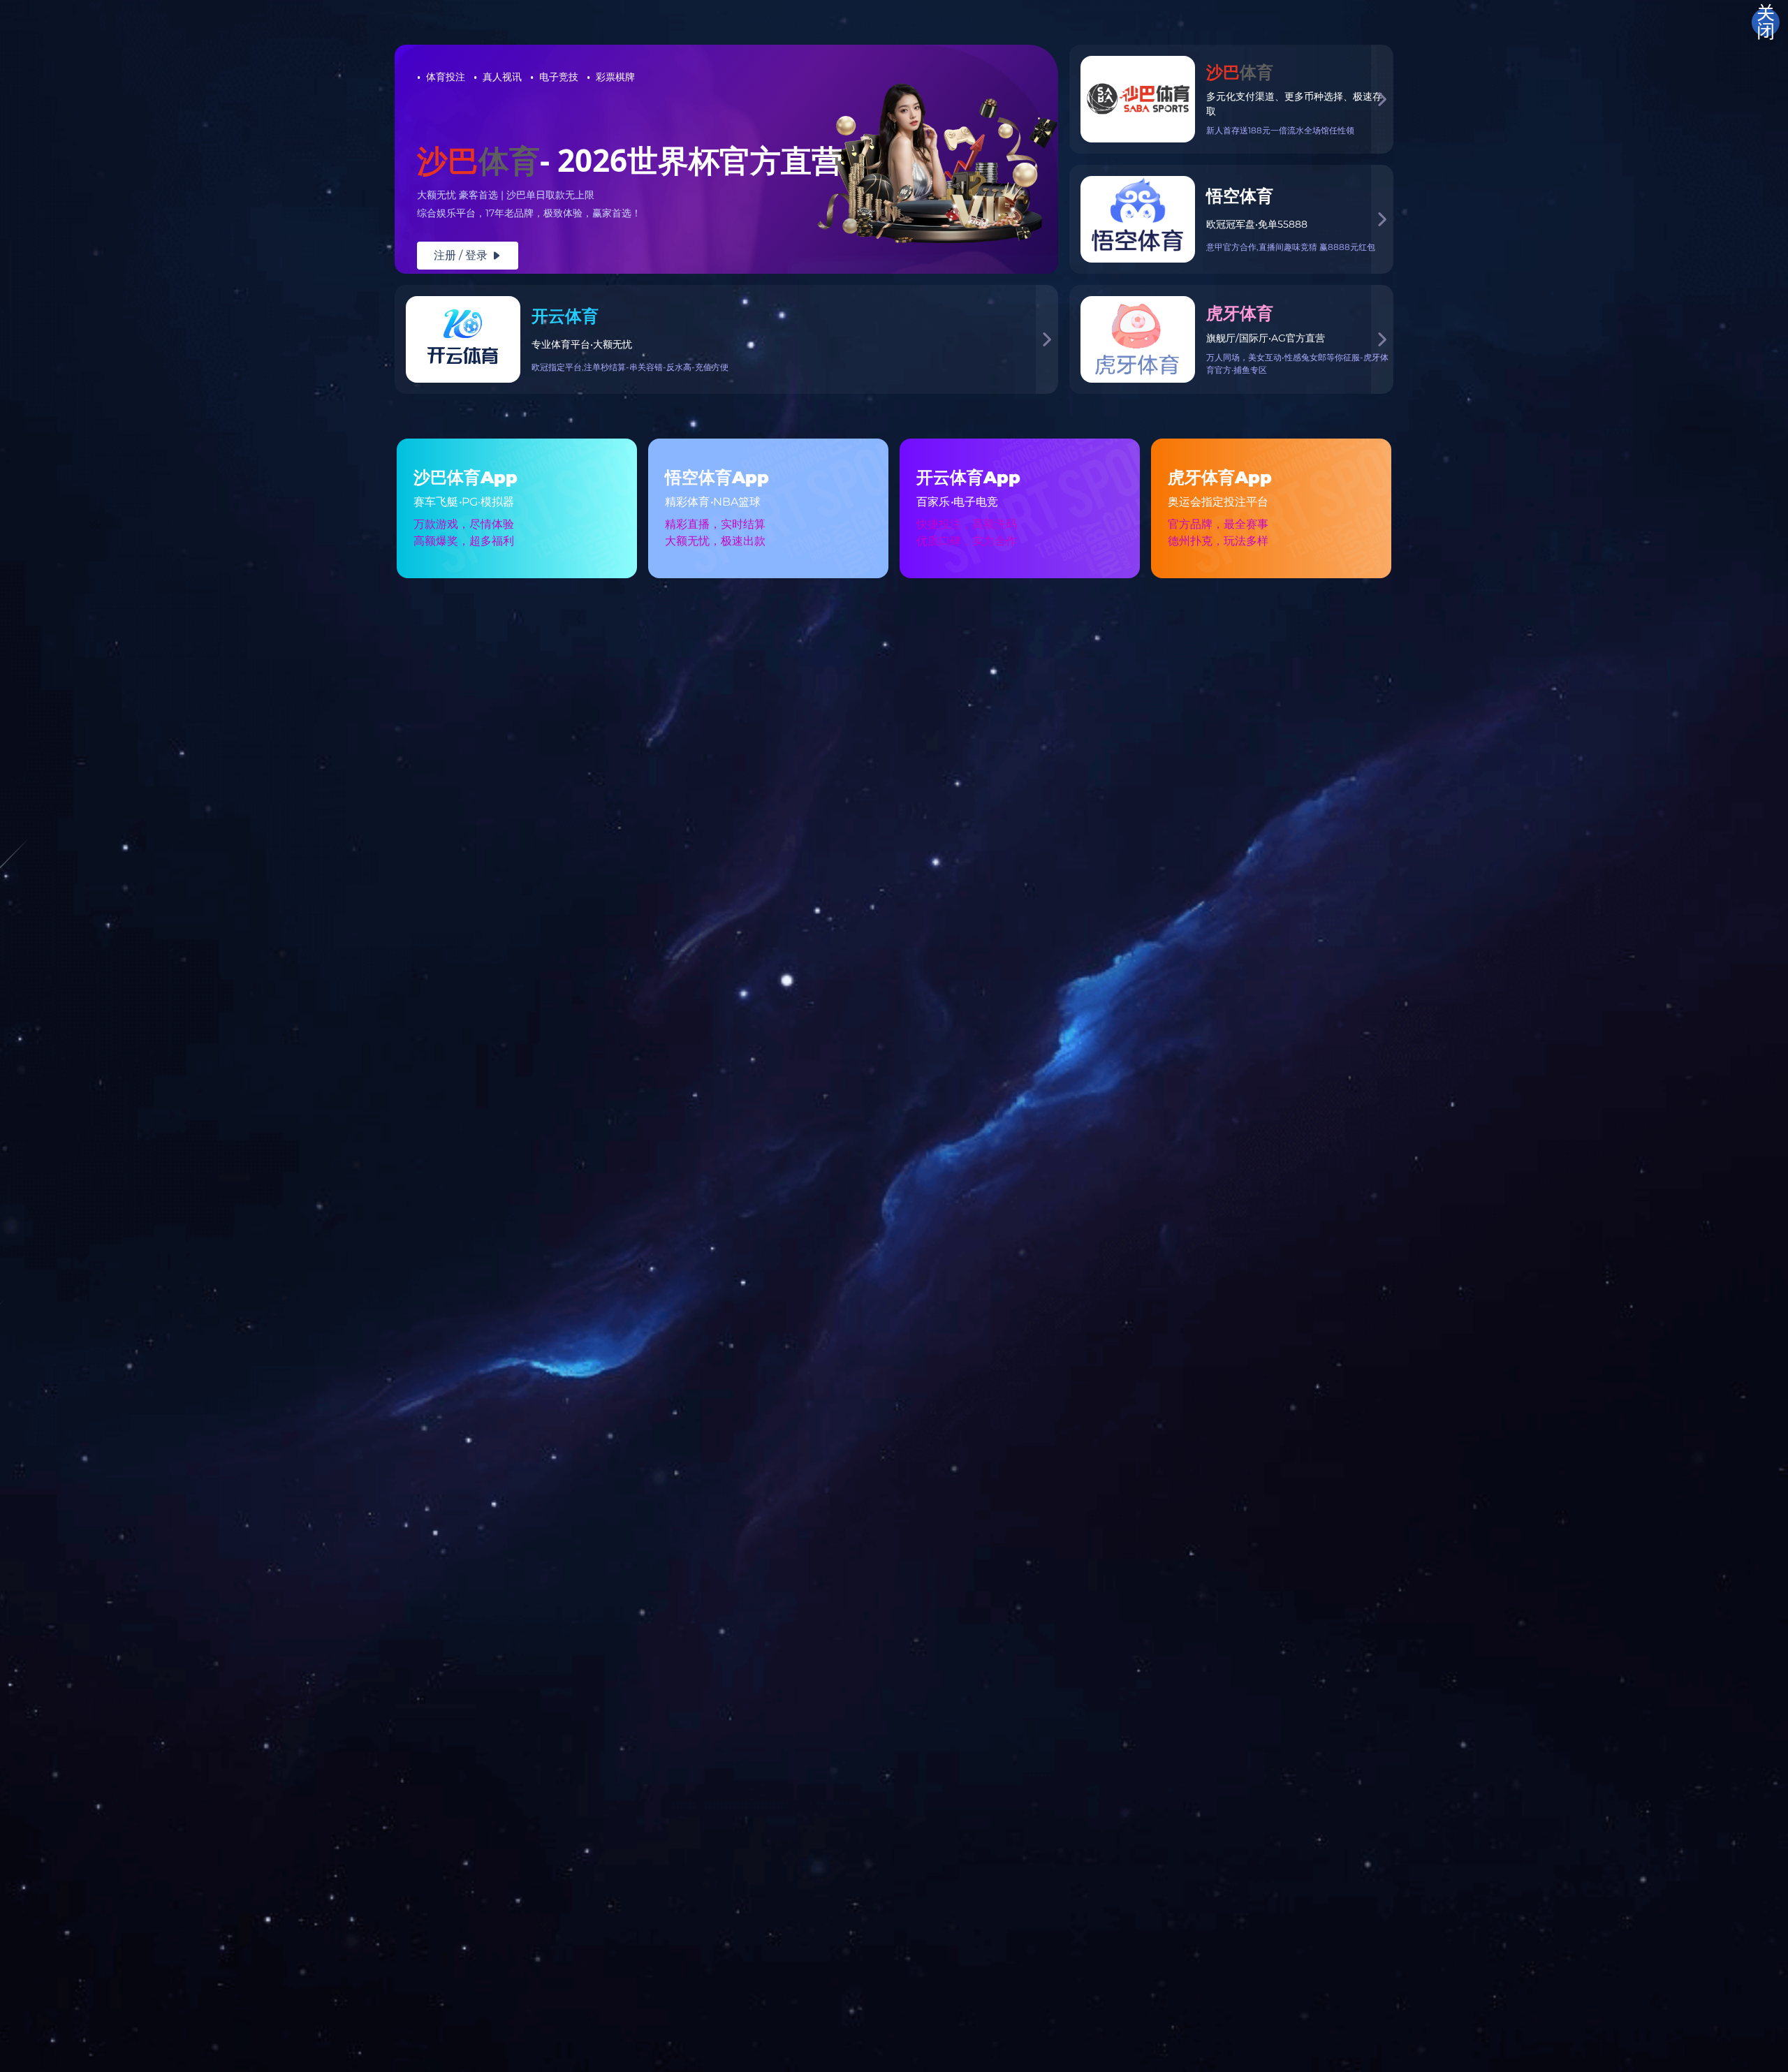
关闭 (1766, 22)
